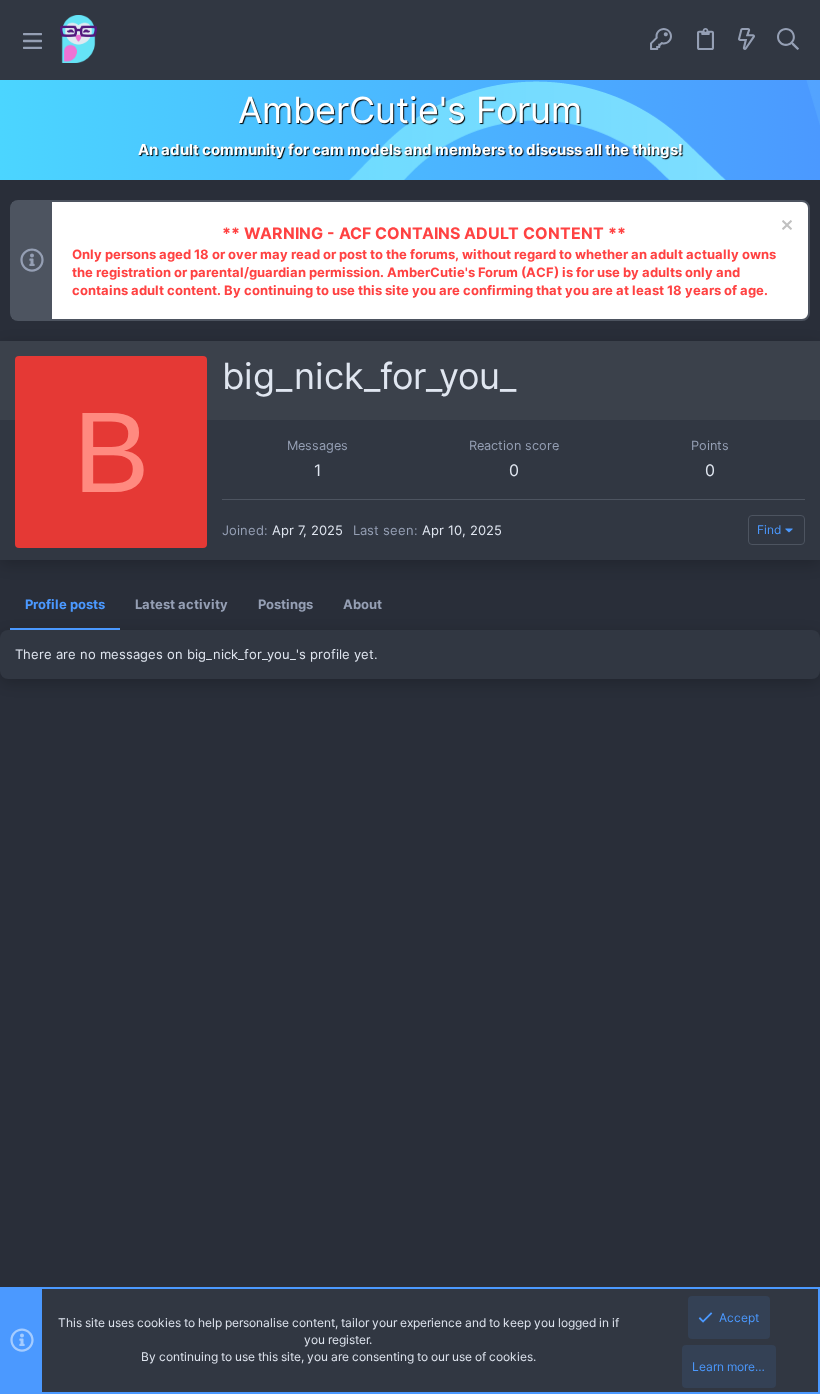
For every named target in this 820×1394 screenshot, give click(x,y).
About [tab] (362, 604)
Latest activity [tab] (181, 604)
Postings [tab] (285, 604)
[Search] (788, 40)
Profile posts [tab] (65, 604)
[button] (32, 40)
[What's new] (747, 40)
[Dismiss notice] (784, 227)
